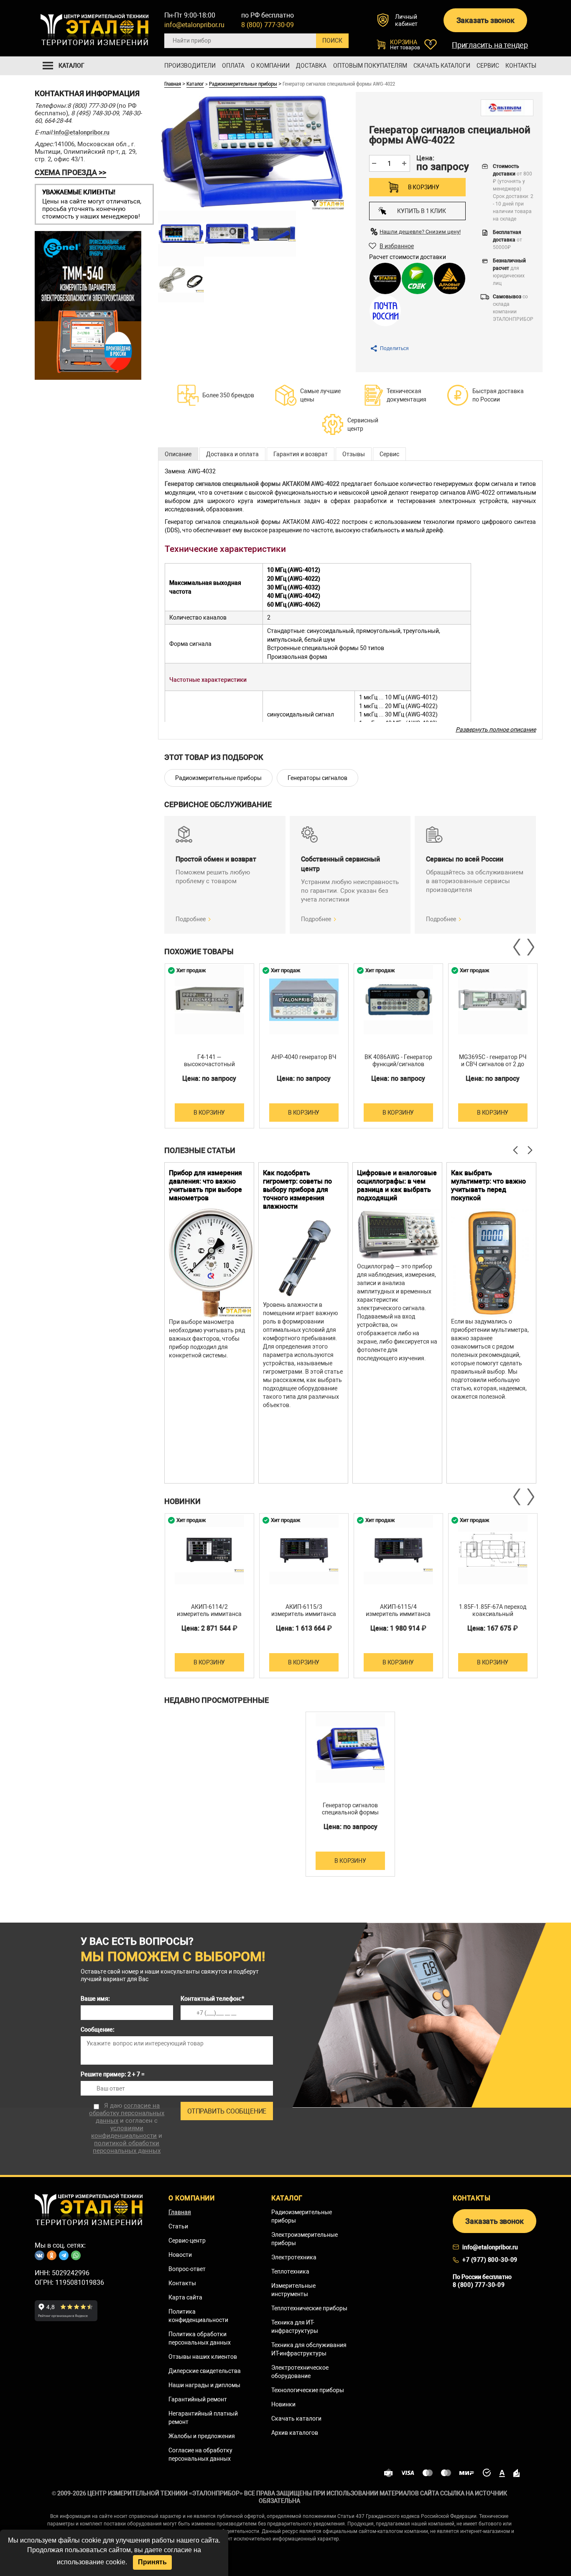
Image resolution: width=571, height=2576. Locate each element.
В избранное (397, 246)
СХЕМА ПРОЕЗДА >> (70, 172)
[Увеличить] (181, 234)
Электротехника (294, 2257)
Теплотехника (290, 2271)
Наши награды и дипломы (204, 2385)
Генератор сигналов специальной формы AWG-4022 (350, 1812)
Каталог (195, 84)
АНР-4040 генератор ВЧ (304, 1057)
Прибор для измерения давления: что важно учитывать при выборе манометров (205, 1185)
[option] (209, 1046)
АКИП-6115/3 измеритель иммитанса (304, 1610)
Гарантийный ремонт (198, 2399)
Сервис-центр (187, 2241)
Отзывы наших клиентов (203, 2357)
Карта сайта (185, 2297)
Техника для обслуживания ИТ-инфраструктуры (309, 2349)
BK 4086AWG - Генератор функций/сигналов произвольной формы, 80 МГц (398, 1068)
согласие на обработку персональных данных (127, 2113)
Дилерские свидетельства (205, 2371)
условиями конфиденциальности (124, 2132)
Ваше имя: (95, 1999)
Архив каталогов (295, 2433)
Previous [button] (517, 947)
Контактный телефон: (212, 1999)
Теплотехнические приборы (309, 2308)
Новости (180, 2255)
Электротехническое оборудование (300, 2372)
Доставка (311, 66)
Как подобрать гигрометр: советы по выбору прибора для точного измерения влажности (297, 1190)
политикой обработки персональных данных (127, 2147)
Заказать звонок (486, 20)
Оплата (233, 66)
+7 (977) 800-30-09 (490, 2260)
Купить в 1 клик (421, 211)
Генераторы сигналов (317, 778)
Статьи (178, 2226)
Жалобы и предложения (202, 2436)
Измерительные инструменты (293, 2290)
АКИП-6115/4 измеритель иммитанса (398, 1610)
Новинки (283, 2404)
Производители (190, 66)
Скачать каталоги (442, 66)
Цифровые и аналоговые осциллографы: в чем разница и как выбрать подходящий (397, 1185)
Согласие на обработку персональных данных (200, 2454)
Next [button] (530, 947)
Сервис (488, 66)
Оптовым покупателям (370, 66)
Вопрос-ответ (187, 2269)
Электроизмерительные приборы (305, 2239)
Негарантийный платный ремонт (203, 2418)
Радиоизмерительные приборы (243, 84)
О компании (270, 66)
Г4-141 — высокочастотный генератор (209, 1064)
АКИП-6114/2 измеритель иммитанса (209, 1610)
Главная (173, 84)
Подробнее (191, 919)
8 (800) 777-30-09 (268, 25)
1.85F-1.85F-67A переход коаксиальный (493, 1610)
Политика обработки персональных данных (200, 2338)
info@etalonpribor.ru (194, 25)
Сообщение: (98, 2030)
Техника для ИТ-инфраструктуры (295, 2327)
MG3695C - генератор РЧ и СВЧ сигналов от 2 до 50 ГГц (493, 1064)
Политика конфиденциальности (198, 2316)
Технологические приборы (308, 2390)
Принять (152, 2562)
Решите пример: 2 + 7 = (113, 2074)
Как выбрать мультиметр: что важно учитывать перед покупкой (488, 1185)
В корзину (424, 187)
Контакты (521, 66)
